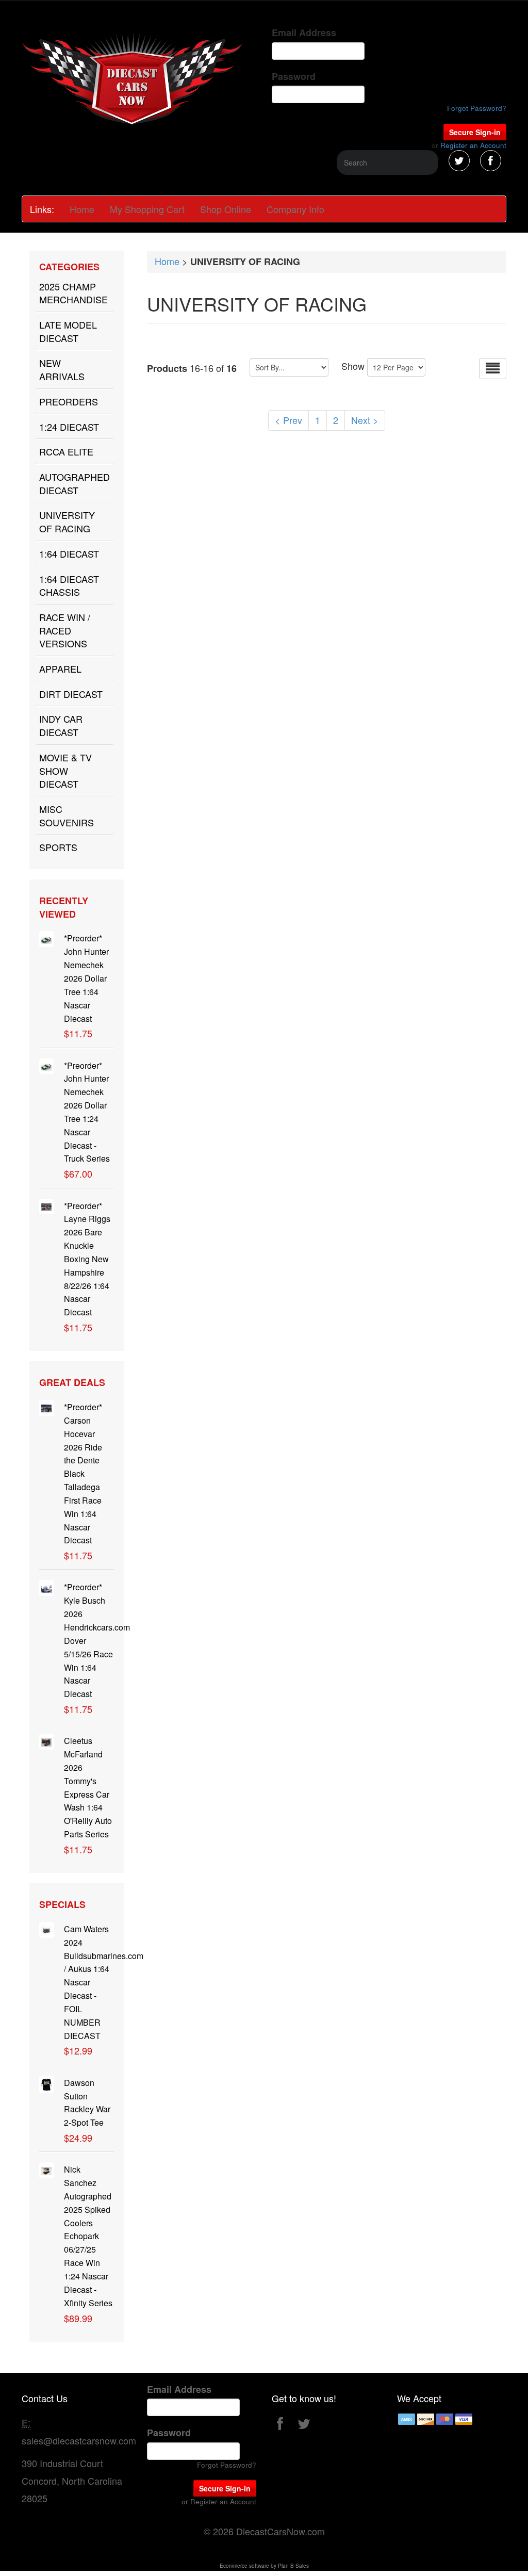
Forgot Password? (477, 108)
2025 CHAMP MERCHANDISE (73, 293)
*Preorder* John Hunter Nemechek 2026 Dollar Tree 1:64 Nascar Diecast (86, 978)
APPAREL (60, 669)
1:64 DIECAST (69, 553)
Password (294, 77)
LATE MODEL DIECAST (68, 331)
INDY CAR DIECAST (61, 725)
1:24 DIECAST (69, 427)
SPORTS (58, 847)
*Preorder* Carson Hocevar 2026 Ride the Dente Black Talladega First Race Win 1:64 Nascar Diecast (83, 1473)
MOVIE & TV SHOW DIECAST (65, 770)
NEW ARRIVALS (62, 369)
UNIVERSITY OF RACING (67, 521)
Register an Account (473, 145)
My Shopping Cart (147, 209)
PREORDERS (69, 401)
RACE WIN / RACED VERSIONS (65, 630)
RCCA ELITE (66, 451)
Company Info (295, 209)
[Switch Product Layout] (493, 369)
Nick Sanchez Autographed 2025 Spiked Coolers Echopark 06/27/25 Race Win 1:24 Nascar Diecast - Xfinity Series (88, 2236)
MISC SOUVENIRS (67, 816)
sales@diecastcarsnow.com (79, 2440)
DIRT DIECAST (71, 694)
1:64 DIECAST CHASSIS (69, 585)
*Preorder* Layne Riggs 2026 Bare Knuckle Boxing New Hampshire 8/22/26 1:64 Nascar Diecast (87, 1259)
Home (82, 209)
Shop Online (226, 209)
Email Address (304, 33)
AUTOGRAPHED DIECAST (75, 483)
